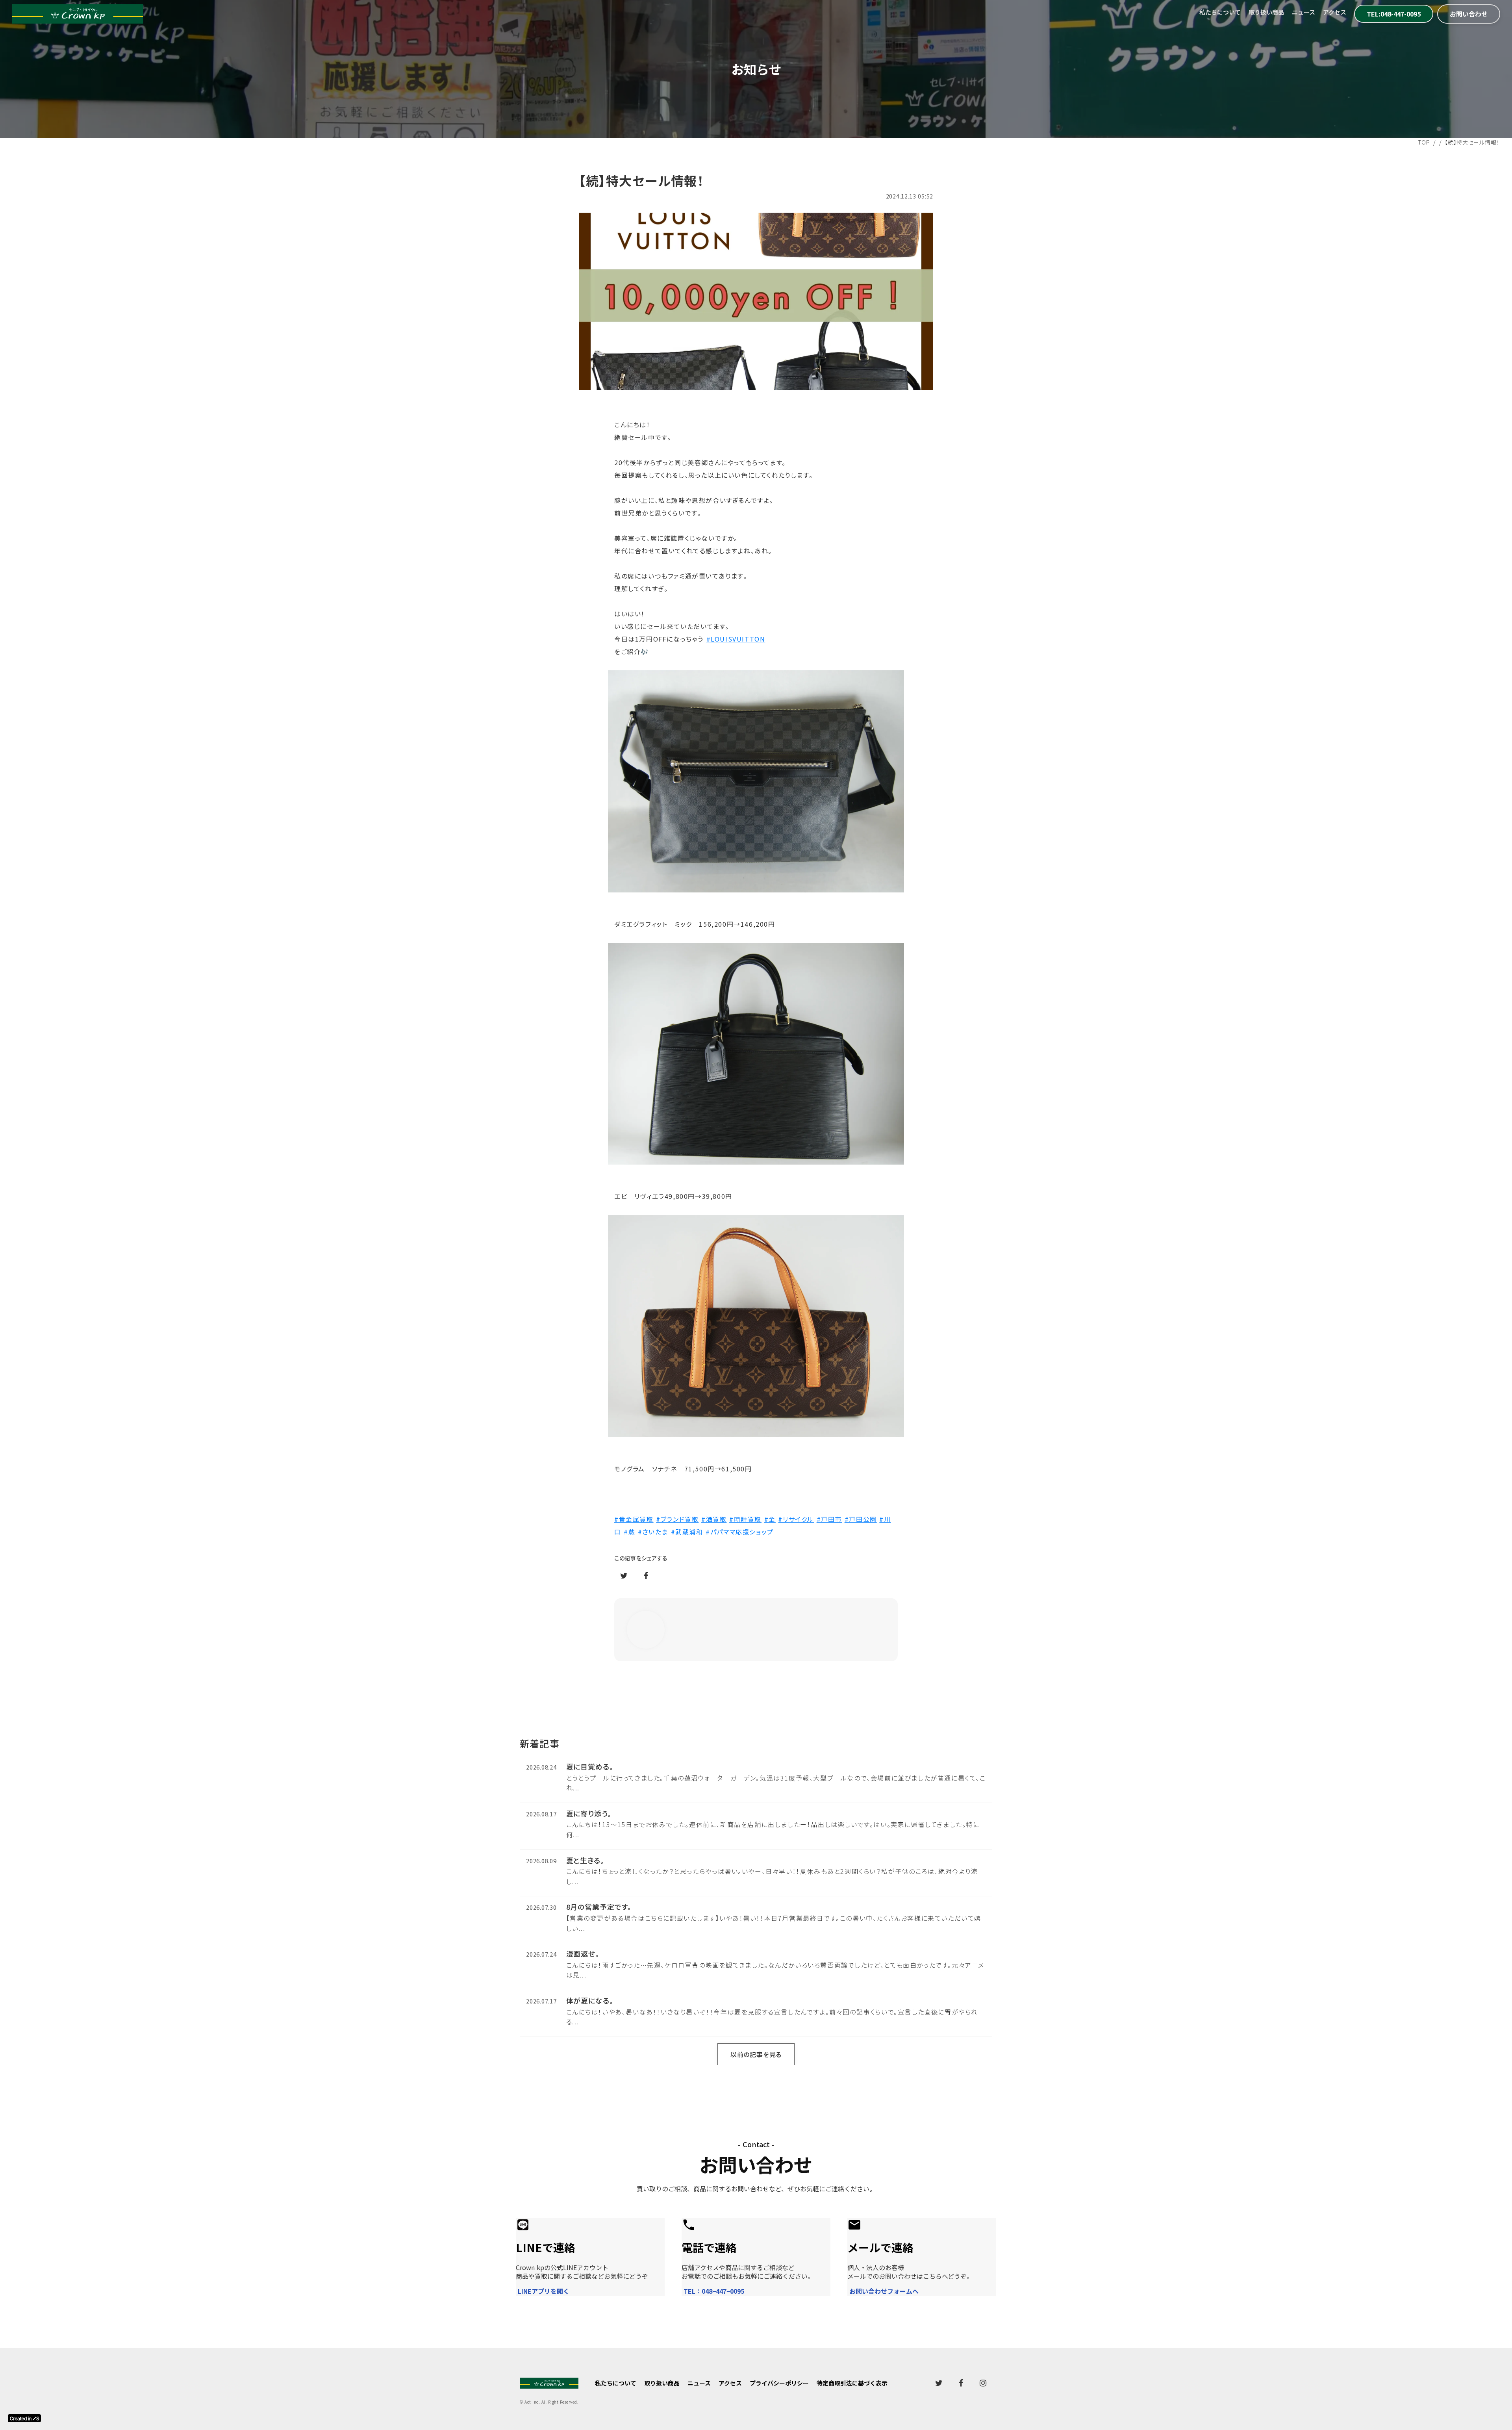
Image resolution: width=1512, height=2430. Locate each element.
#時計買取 (745, 1519)
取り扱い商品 (1266, 12)
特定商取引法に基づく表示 (852, 2383)
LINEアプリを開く (544, 2291)
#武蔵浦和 (687, 1532)
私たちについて (1220, 12)
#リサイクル (796, 1519)
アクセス (1335, 12)
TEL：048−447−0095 (714, 2291)
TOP (1424, 142)
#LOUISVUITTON (736, 639)
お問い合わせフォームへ (884, 2291)
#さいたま (653, 1532)
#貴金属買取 (634, 1519)
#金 (770, 1519)
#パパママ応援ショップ (740, 1532)
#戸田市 (829, 1519)
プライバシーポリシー (779, 2383)
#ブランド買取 (677, 1519)
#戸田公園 (861, 1519)
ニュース (1304, 12)
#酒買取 (714, 1519)
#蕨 (629, 1532)
